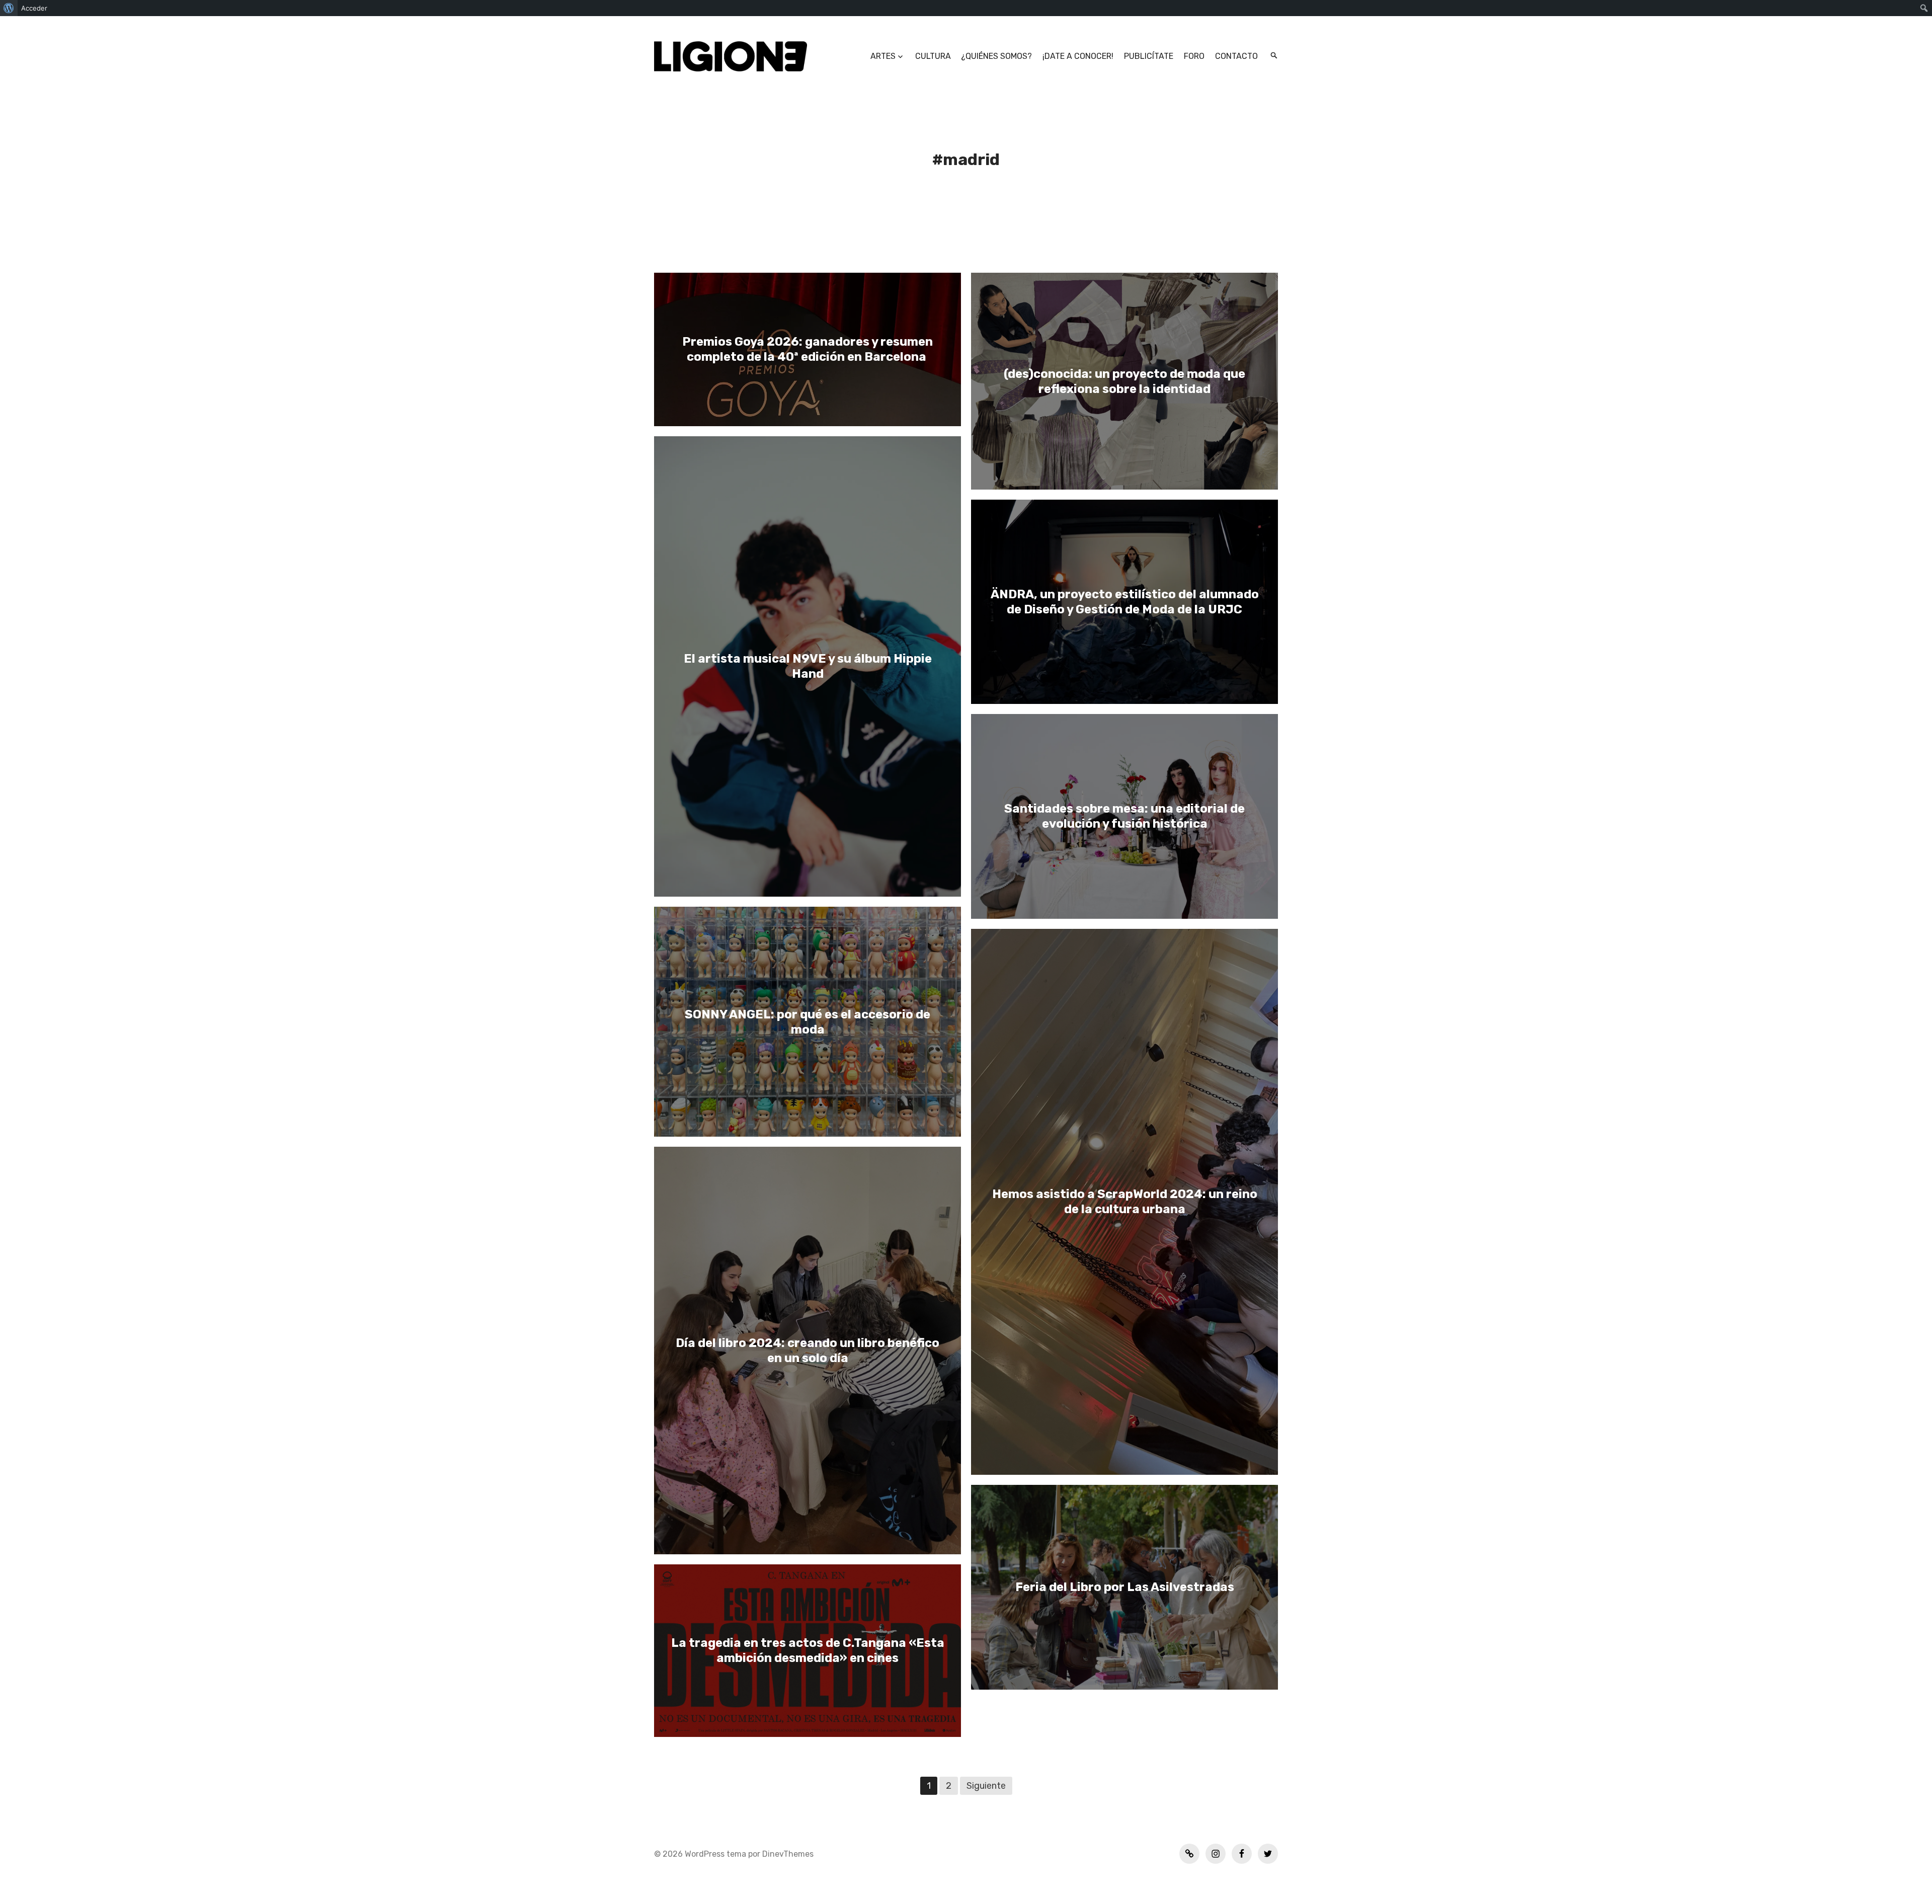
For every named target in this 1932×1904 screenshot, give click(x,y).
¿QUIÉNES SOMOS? (996, 56)
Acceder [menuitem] (34, 8)
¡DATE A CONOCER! (1078, 56)
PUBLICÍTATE (1149, 56)
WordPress (705, 1854)
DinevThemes (787, 1854)
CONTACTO (1236, 56)
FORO (1194, 56)
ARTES (883, 56)
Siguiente (986, 1786)
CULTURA (933, 56)
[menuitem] (9, 8)
